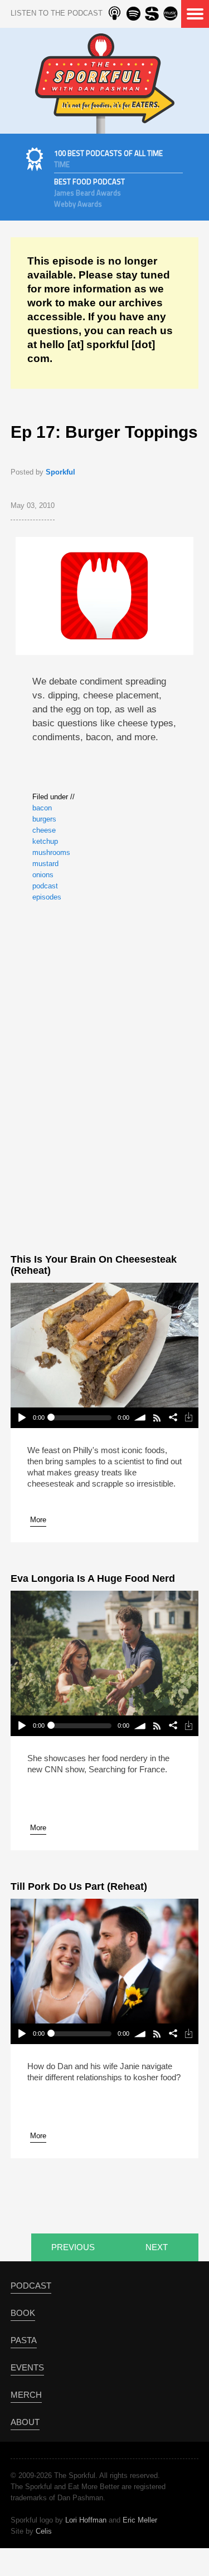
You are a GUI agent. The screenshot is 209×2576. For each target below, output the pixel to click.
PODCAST (31, 2286)
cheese (44, 830)
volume (141, 1418)
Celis (44, 2531)
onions (43, 875)
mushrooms (51, 852)
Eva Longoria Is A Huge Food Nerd (93, 1578)
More (38, 1520)
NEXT (157, 2247)
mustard (45, 864)
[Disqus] (104, 1076)
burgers (44, 819)
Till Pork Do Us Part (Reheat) (79, 1886)
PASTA (24, 2340)
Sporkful (60, 472)
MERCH (26, 2395)
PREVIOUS (73, 2247)
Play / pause (21, 1418)
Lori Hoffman (86, 2520)
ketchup (45, 841)
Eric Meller (140, 2520)
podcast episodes (47, 891)
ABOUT (25, 2422)
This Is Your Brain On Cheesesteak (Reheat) (94, 1265)
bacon (42, 808)
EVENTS (27, 2367)
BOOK (23, 2313)
